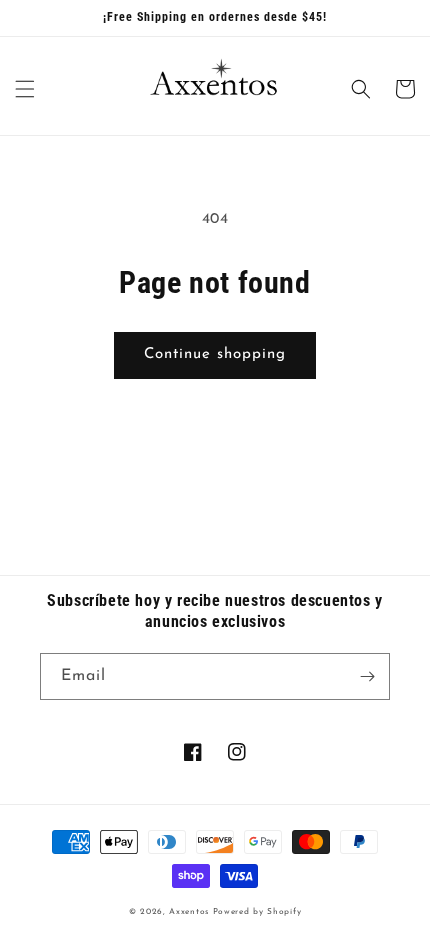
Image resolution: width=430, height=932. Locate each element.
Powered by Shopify (257, 912)
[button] (25, 89)
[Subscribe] (367, 676)
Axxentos (190, 912)
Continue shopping (215, 354)
